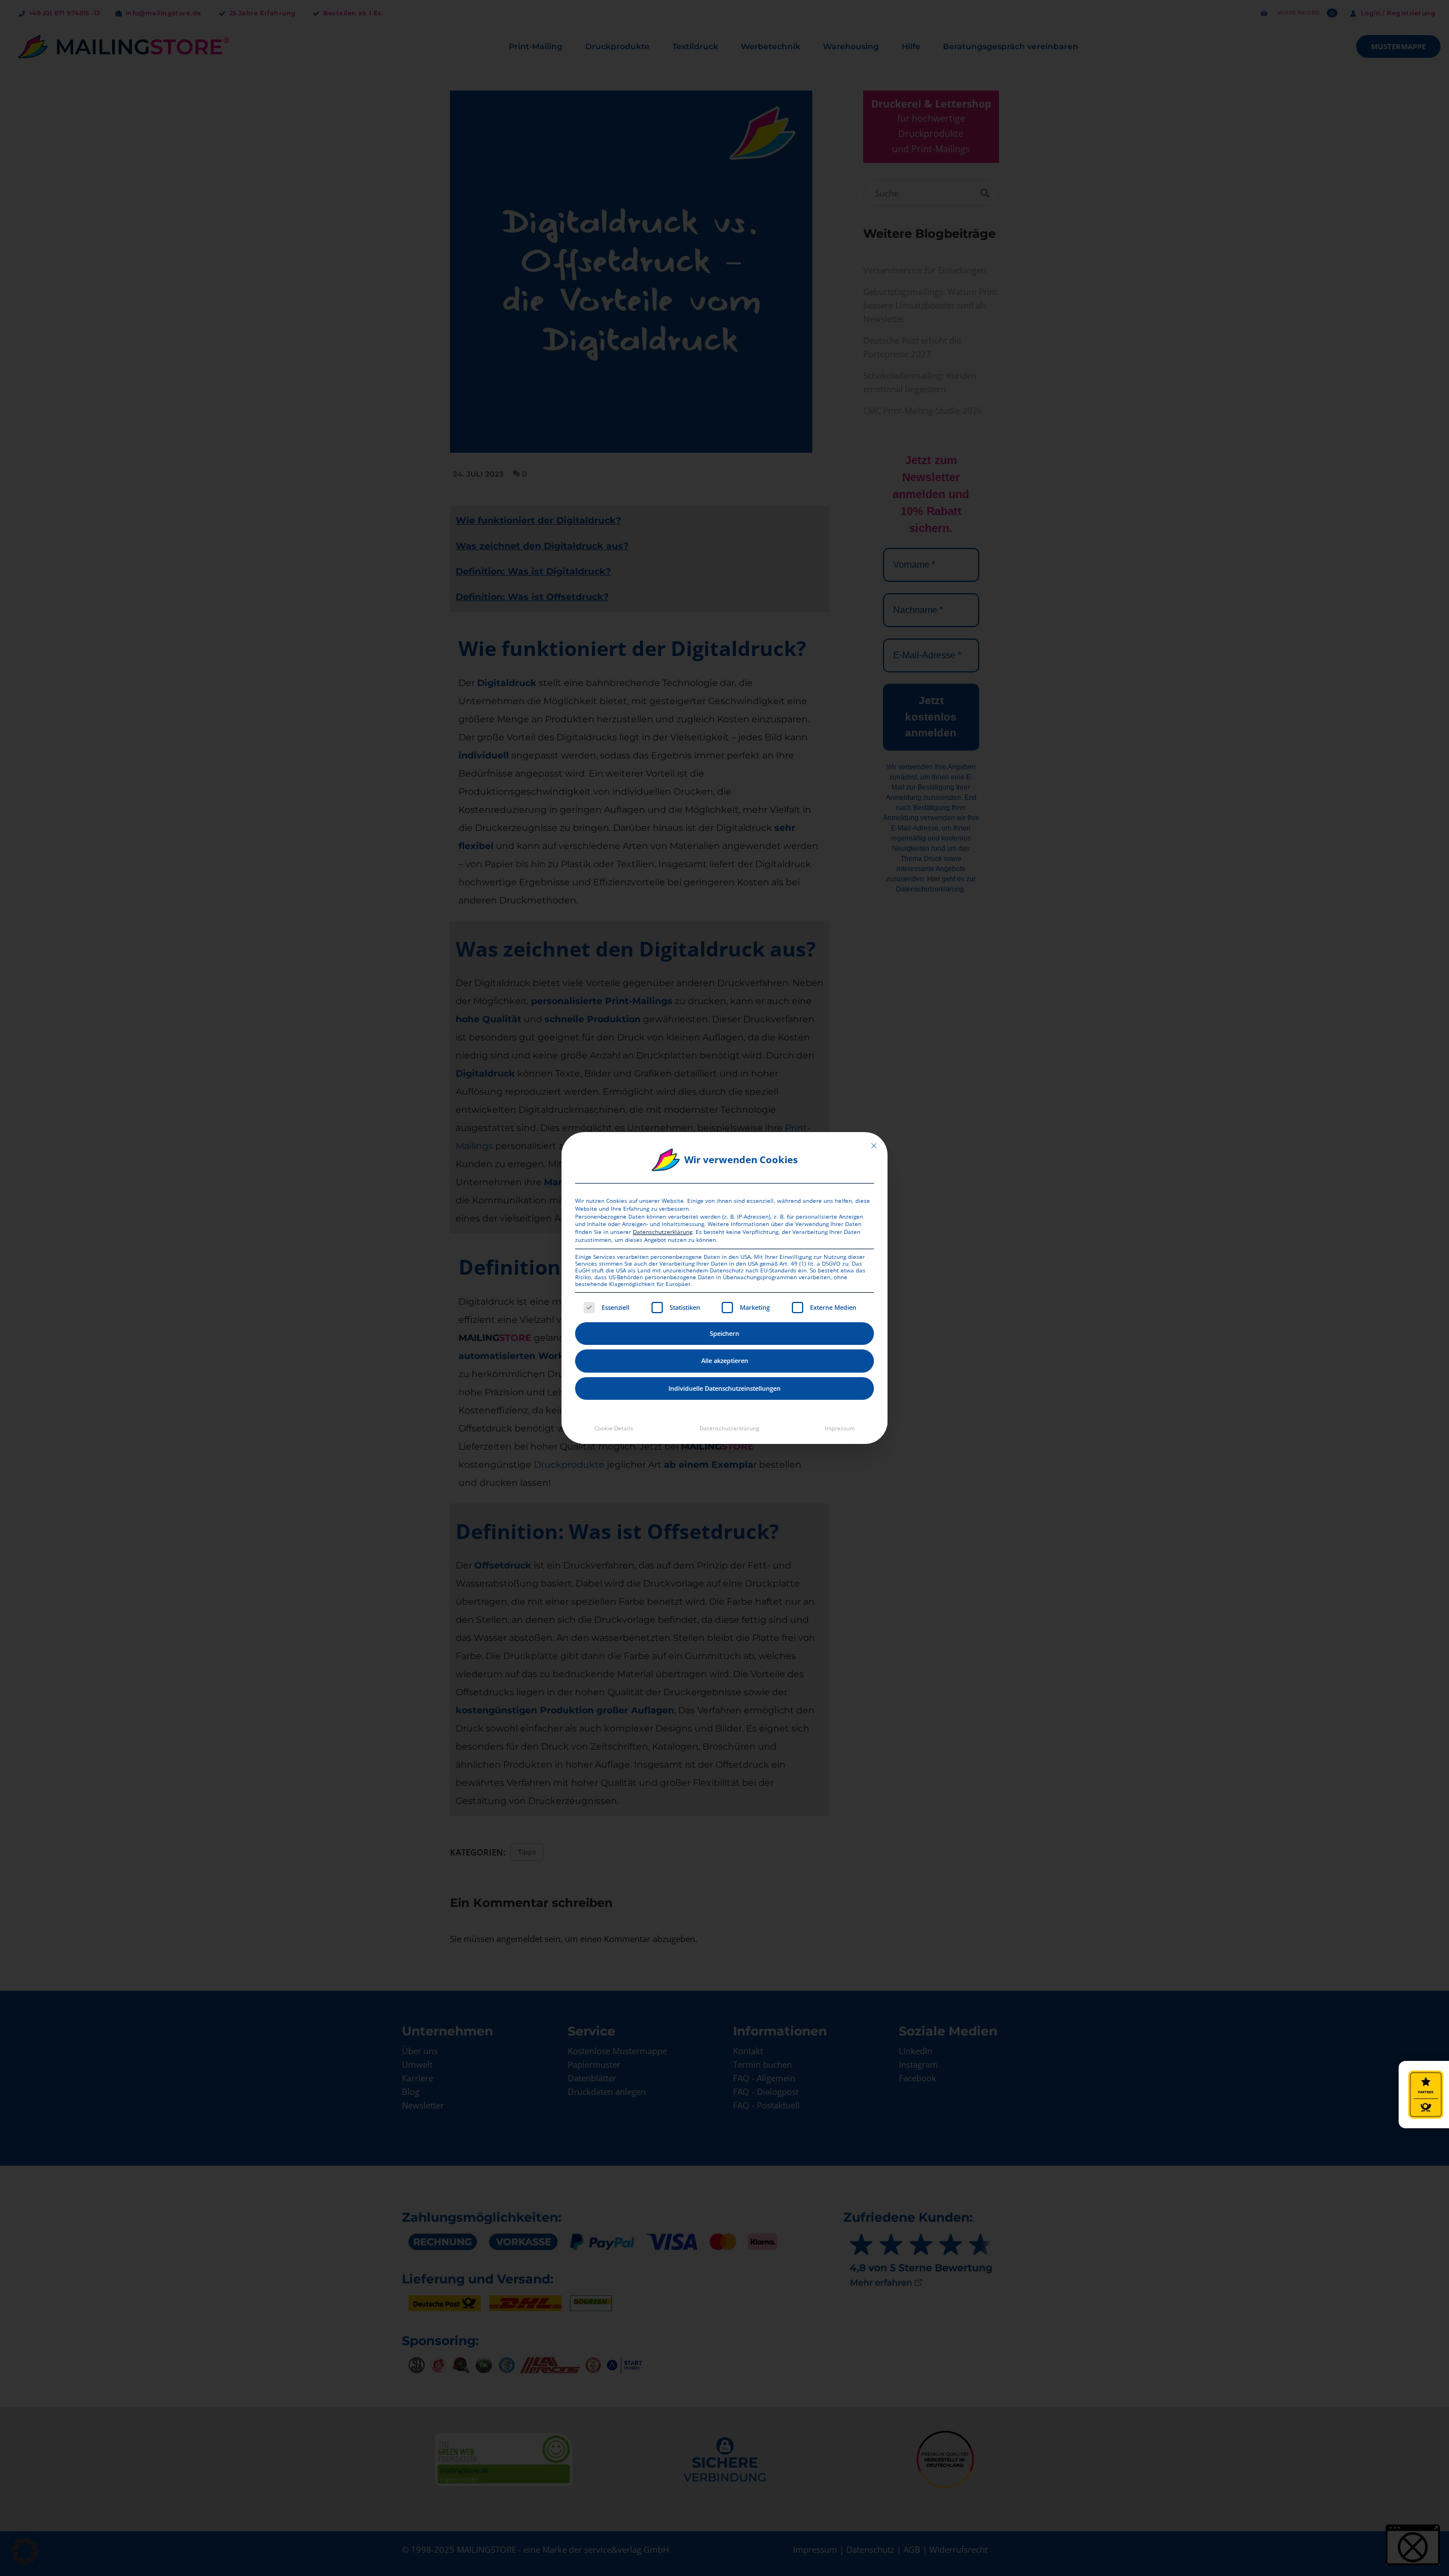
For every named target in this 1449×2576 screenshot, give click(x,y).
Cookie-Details (614, 1428)
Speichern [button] (724, 1333)
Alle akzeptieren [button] (725, 1360)
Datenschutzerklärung (663, 1232)
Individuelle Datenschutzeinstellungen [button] (724, 1388)
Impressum (840, 1428)
